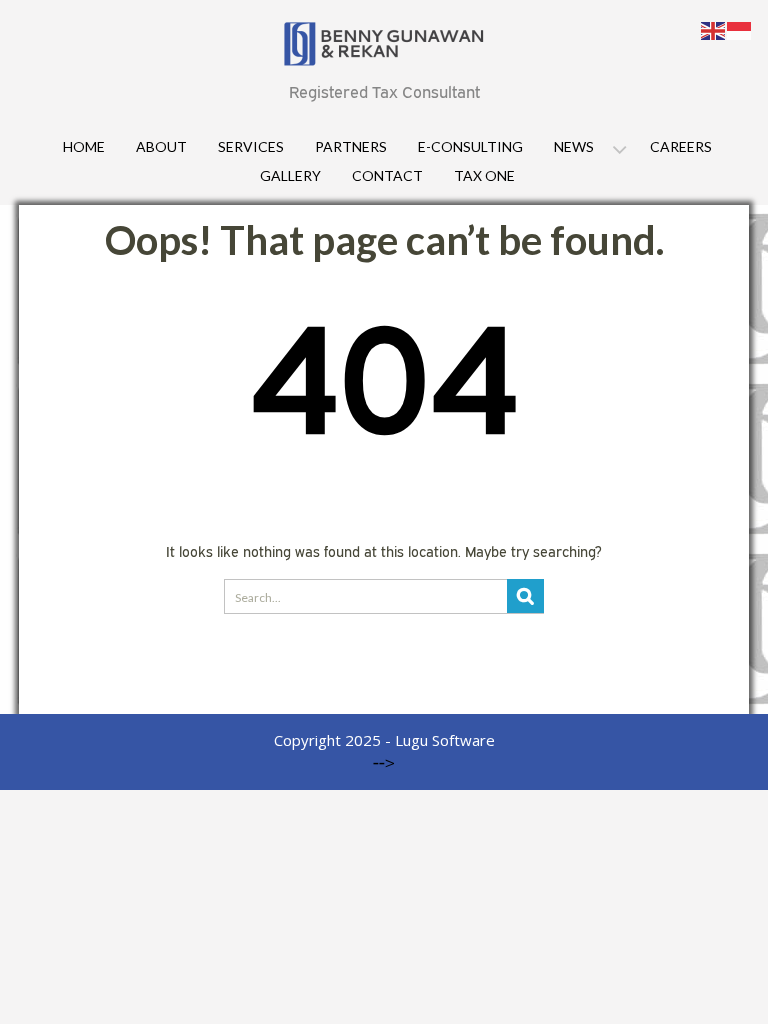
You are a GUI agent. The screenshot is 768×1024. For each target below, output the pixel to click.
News (574, 146)
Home (84, 146)
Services (251, 146)
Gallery (290, 175)
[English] (714, 29)
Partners (351, 146)
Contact (387, 175)
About (161, 146)
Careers (681, 146)
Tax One (484, 175)
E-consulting (470, 146)
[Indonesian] (740, 29)
